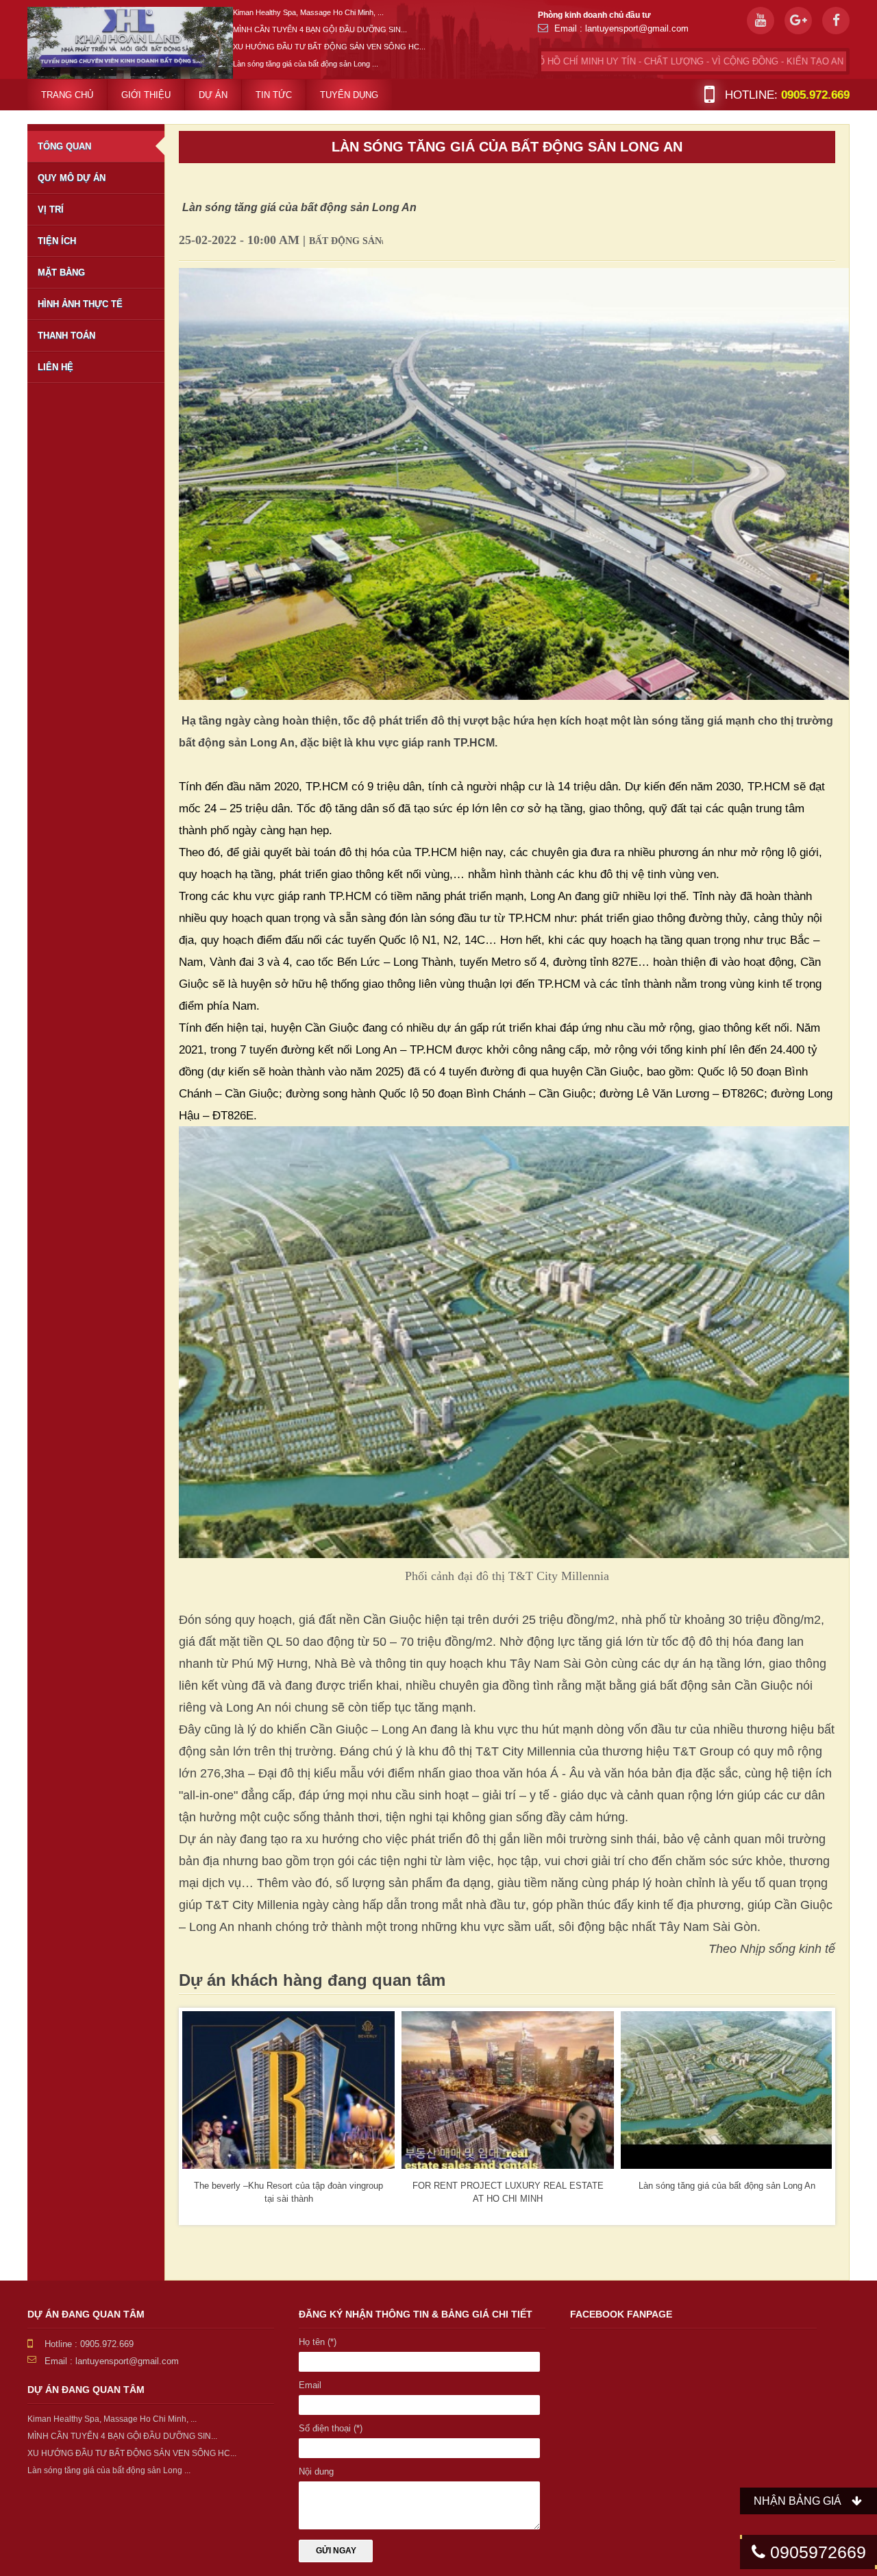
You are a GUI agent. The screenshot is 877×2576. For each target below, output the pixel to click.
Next (814, 2117)
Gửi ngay (336, 2551)
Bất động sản (345, 241)
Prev (200, 2117)
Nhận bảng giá (798, 2501)
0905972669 (816, 2552)
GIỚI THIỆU (146, 95)
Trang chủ (67, 95)
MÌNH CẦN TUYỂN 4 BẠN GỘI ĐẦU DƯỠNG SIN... (320, 29)
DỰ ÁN (213, 95)
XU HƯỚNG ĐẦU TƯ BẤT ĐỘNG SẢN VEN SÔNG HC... (329, 47)
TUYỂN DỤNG (349, 95)
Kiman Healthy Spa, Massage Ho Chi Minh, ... (308, 12)
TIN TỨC (274, 95)
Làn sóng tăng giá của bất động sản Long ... (306, 64)
